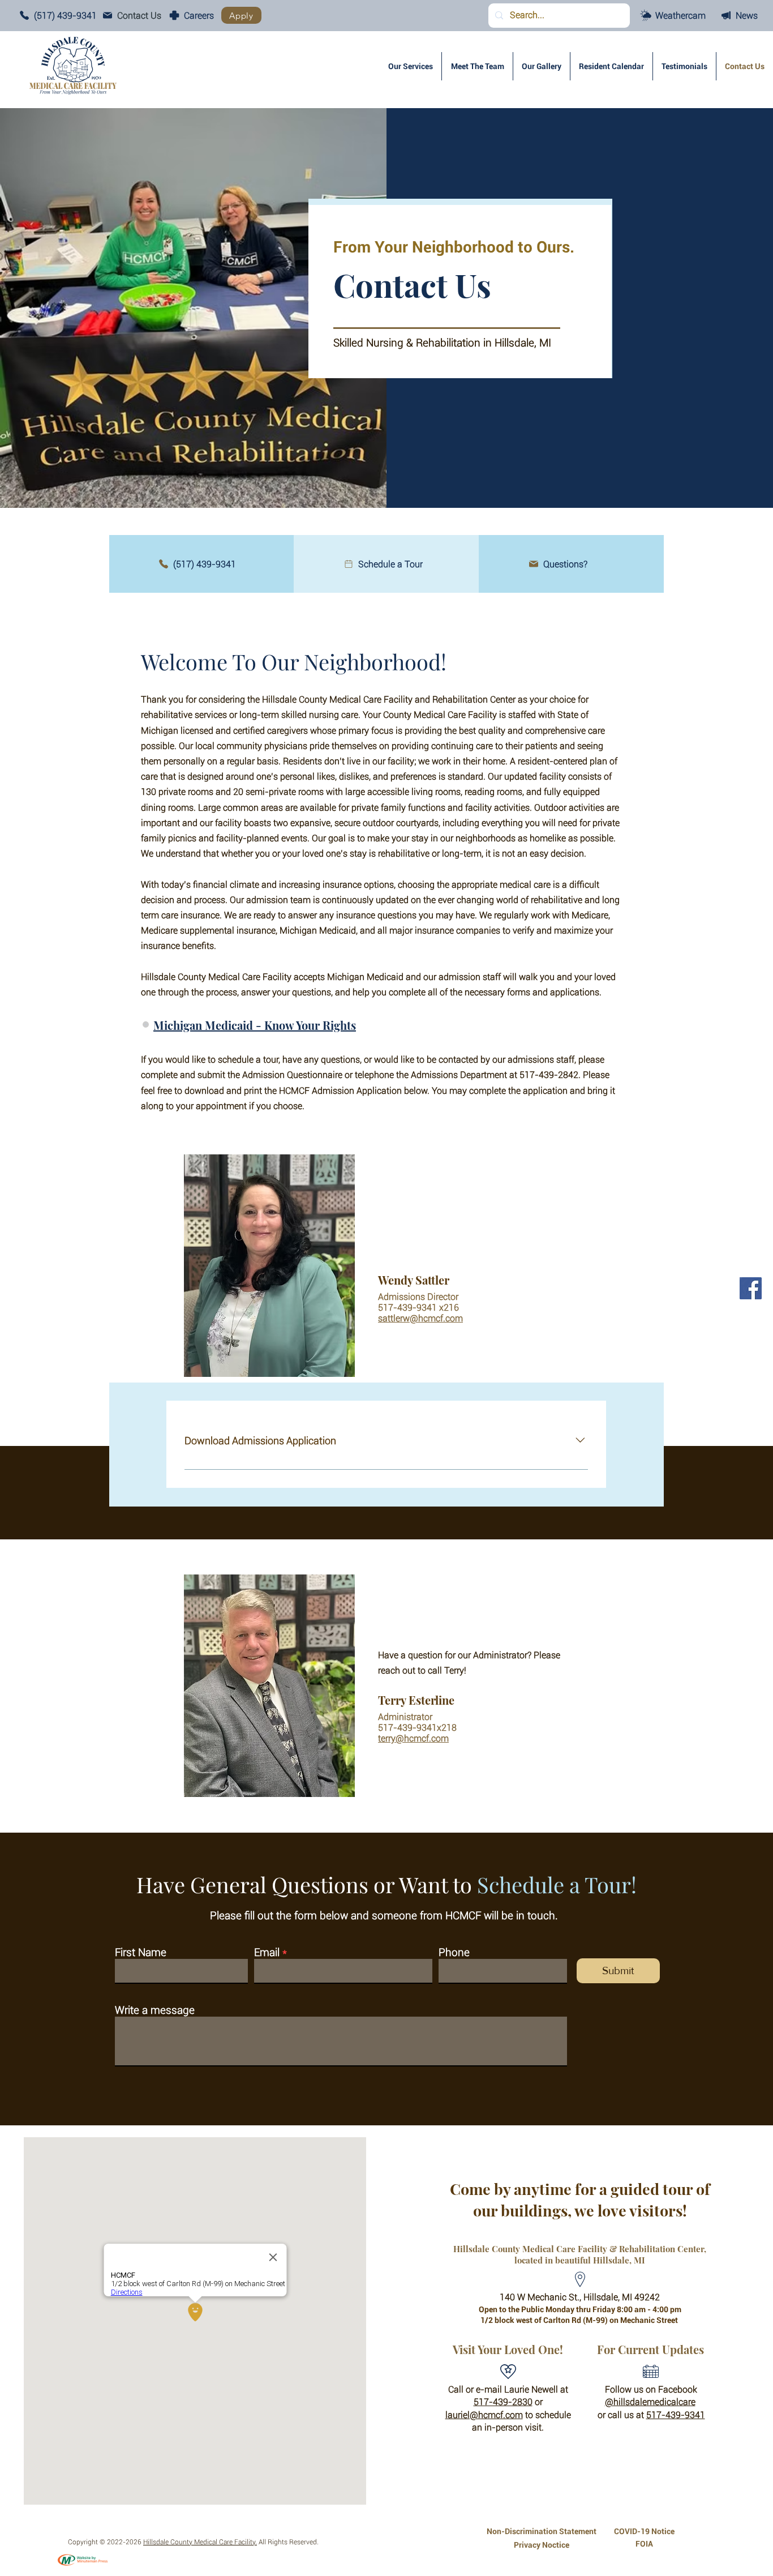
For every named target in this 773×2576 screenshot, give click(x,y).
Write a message (155, 2010)
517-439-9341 (676, 2415)
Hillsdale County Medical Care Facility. (200, 2542)
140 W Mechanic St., (542, 2297)
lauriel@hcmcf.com (484, 2415)
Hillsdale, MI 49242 (622, 2297)
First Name (141, 1952)
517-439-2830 (503, 2402)
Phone (454, 1952)
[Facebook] (751, 1288)
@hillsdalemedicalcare (650, 2402)
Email (267, 1952)
